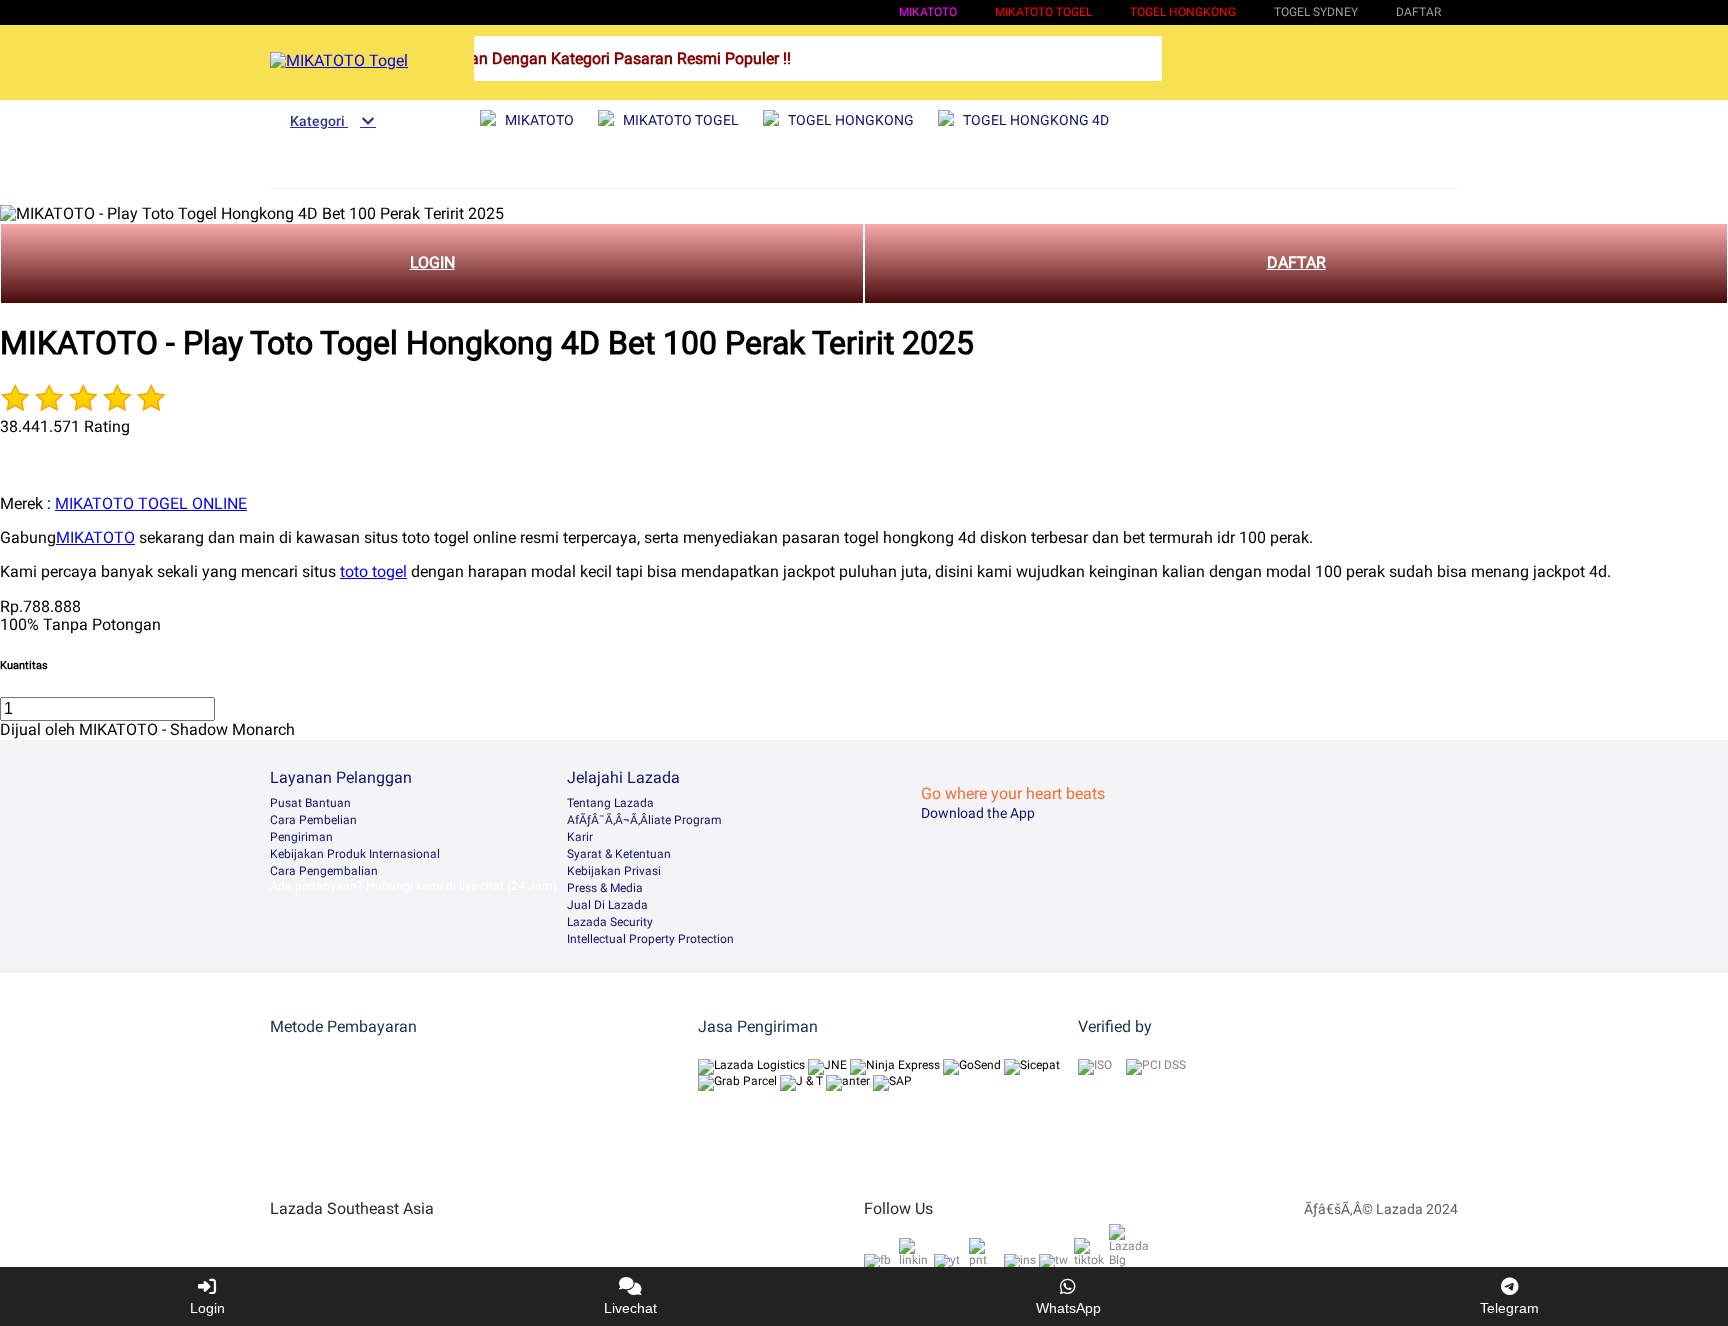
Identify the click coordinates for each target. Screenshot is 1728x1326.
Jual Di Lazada (607, 905)
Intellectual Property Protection (650, 939)
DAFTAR (1296, 262)
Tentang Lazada (610, 803)
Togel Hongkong (1183, 12)
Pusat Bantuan (310, 803)
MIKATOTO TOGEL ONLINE (151, 503)
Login (207, 1308)
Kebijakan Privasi (614, 871)
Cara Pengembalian (324, 871)
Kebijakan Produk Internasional (355, 854)
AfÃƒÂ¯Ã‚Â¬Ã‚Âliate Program (644, 820)
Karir (580, 837)
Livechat (630, 1308)
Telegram (1509, 1308)
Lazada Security (610, 922)
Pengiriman (301, 837)
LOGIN (432, 262)
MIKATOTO (928, 12)
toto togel (373, 571)
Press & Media (605, 888)
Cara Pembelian (313, 820)
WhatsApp (1068, 1308)
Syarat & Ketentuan (619, 854)
